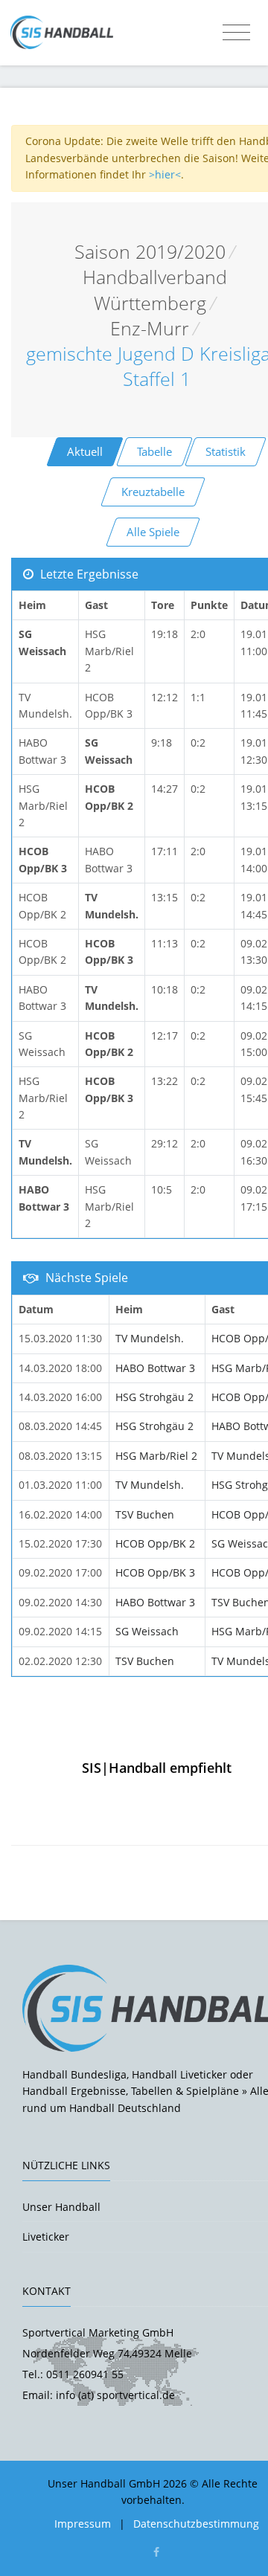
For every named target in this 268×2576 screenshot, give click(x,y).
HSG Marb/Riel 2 (156, 1456)
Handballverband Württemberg (155, 290)
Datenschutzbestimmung (196, 2524)
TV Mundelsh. (150, 1338)
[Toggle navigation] (236, 33)
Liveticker (46, 2237)
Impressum (83, 2524)
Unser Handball (61, 2207)
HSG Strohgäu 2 (154, 1397)
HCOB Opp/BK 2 (155, 1543)
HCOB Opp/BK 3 (155, 1572)
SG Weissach (147, 1631)
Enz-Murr (150, 328)
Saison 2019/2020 (150, 252)
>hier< (165, 174)
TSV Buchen (145, 1514)
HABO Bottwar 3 (155, 1368)
